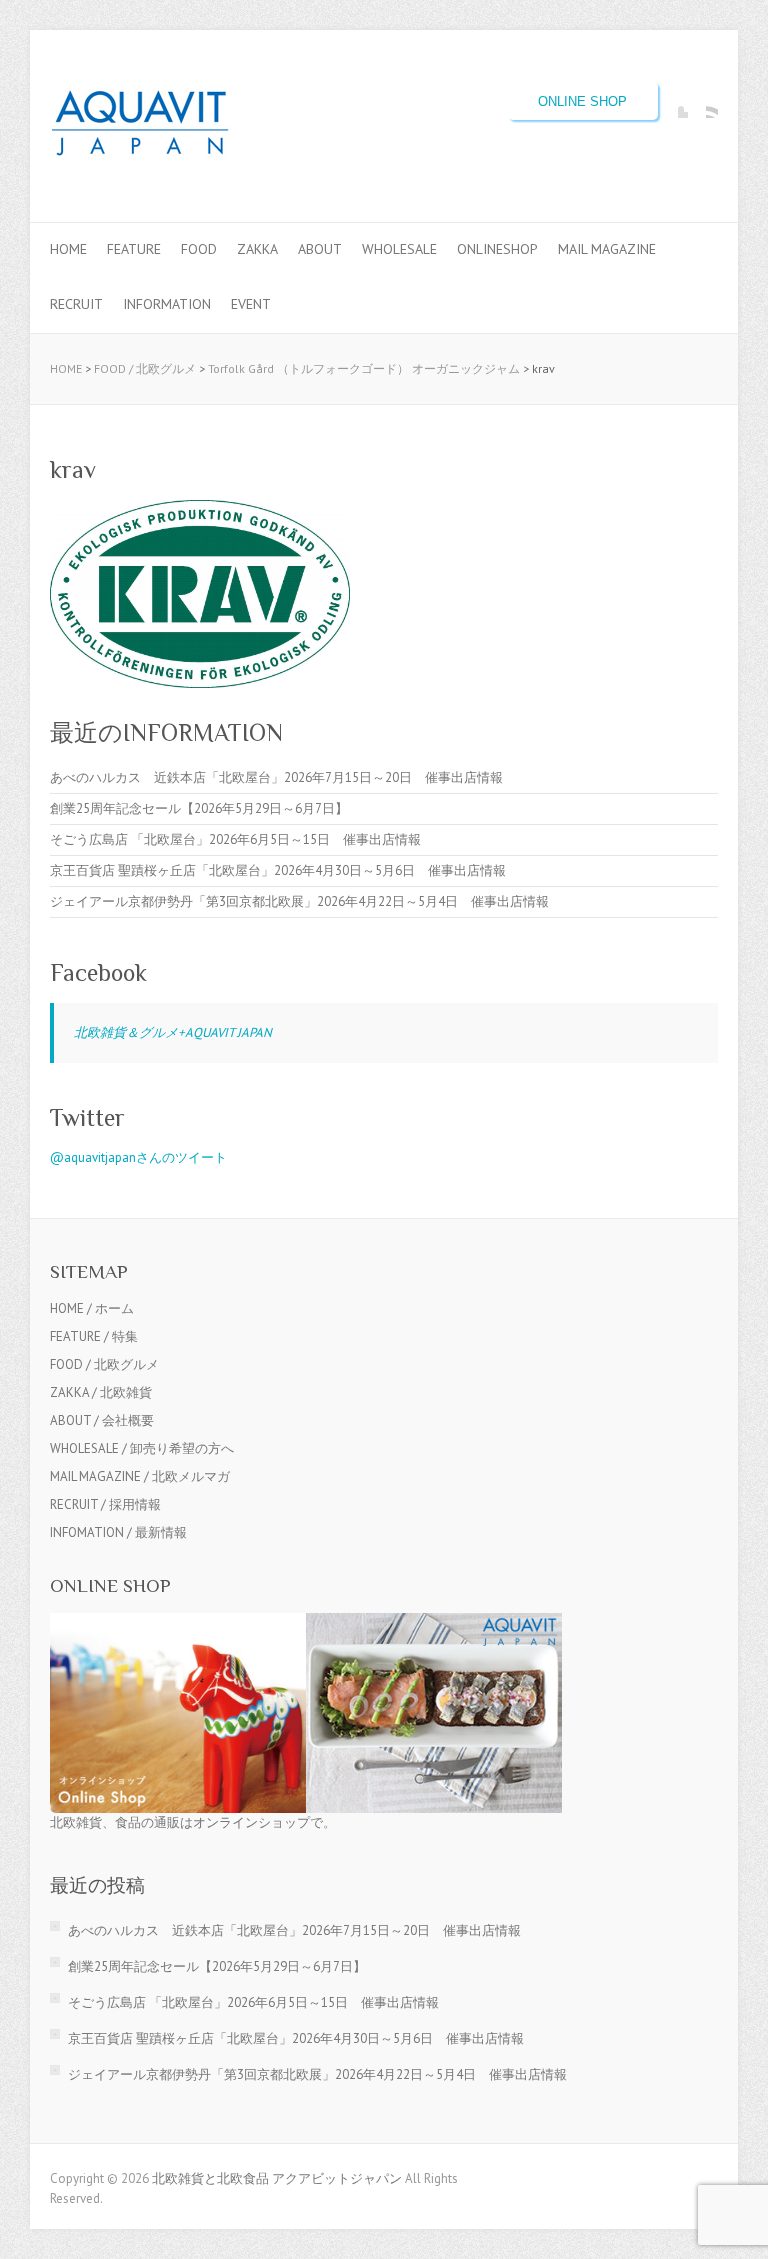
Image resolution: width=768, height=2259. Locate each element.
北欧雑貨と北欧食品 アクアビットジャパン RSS (703, 103)
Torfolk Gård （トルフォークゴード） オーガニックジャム (364, 368)
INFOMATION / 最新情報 (118, 1532)
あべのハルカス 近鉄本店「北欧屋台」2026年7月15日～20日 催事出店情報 (276, 777)
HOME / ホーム (92, 1308)
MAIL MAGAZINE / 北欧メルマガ (140, 1476)
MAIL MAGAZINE (607, 249)
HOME (68, 249)
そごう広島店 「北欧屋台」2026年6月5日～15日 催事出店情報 (235, 839)
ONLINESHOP (497, 249)
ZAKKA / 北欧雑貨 (101, 1392)
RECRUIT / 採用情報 (105, 1504)
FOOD (199, 249)
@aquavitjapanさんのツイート (138, 1157)
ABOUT (320, 249)
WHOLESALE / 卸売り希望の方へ (142, 1448)
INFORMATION (167, 304)
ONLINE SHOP (582, 101)
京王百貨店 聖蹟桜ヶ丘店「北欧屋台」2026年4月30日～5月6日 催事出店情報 (278, 870)
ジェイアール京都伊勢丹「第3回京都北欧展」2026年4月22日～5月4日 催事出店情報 (299, 901)
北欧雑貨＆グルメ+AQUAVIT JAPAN (173, 1032)
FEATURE (134, 249)
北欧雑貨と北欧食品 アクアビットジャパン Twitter (673, 103)
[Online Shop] (306, 1622)
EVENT (251, 304)
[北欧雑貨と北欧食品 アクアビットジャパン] (140, 126)
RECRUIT (76, 304)
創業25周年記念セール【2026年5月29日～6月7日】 (199, 808)
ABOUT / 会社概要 (102, 1420)
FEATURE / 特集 (94, 1336)
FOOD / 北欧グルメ (145, 368)
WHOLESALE (399, 249)
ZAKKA (257, 249)
